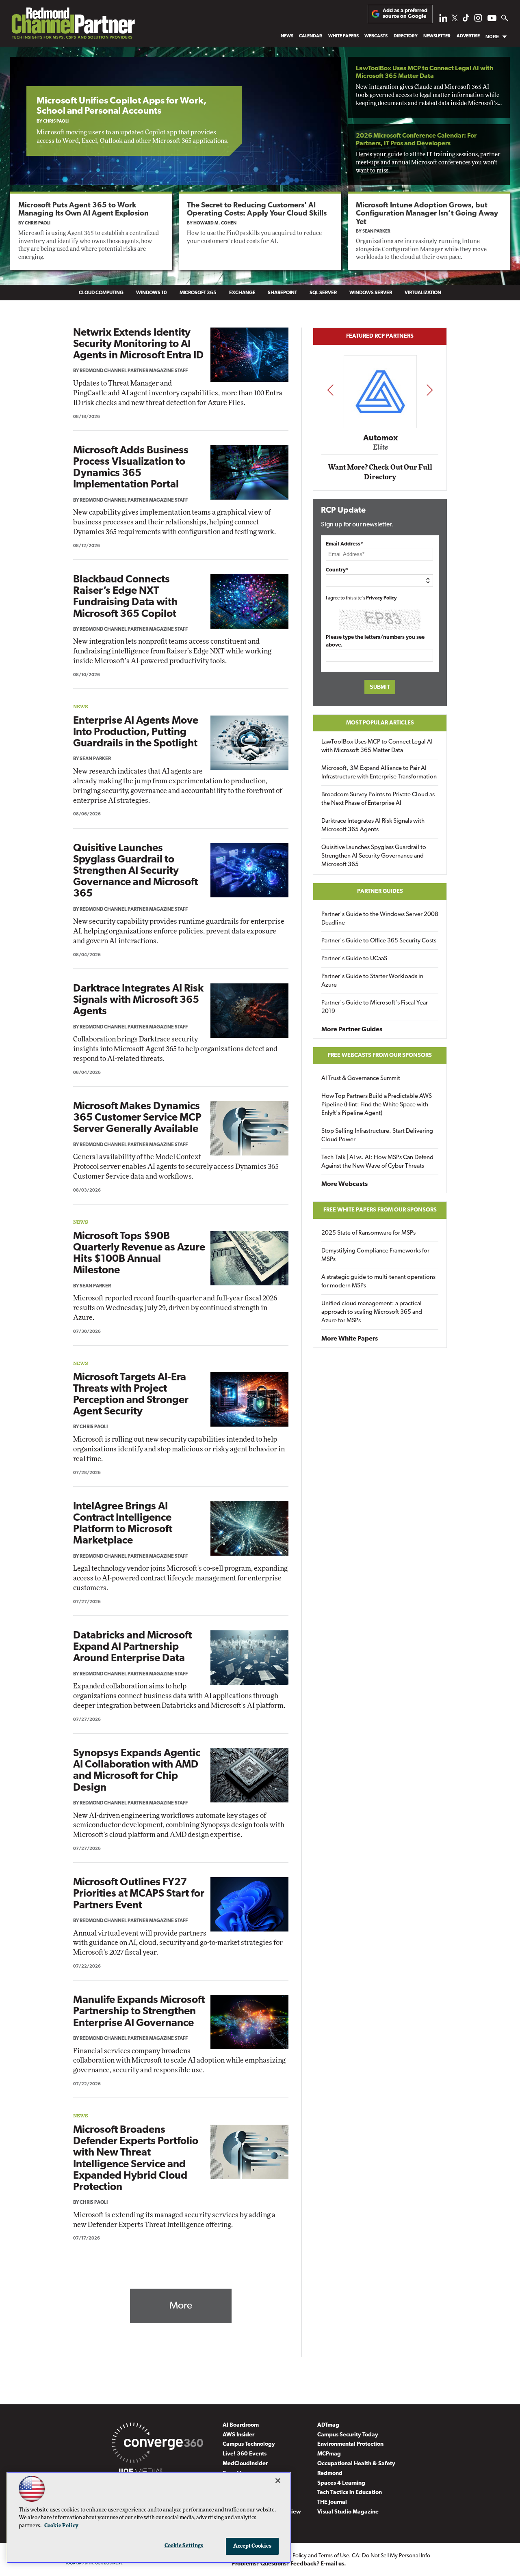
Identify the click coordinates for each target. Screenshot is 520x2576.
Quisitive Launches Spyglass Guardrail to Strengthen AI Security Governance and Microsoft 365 (135, 871)
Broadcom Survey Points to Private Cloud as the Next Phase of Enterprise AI (378, 799)
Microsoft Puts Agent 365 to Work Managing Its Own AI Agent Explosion (83, 210)
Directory (406, 36)
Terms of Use (334, 2556)
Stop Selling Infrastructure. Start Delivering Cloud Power (377, 1136)
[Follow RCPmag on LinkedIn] (443, 20)
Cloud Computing (101, 293)
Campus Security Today (348, 2435)
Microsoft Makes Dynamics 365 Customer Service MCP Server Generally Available (137, 1118)
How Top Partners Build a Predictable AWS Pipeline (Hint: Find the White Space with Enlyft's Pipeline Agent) (377, 1105)
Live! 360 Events (245, 2454)
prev (330, 390)
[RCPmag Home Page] (73, 25)
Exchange (242, 293)
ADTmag (328, 2425)
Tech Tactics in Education (350, 2493)
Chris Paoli (56, 122)
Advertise (468, 36)
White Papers (343, 36)
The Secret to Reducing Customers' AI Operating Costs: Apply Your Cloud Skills (257, 210)
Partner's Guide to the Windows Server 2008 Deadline (380, 919)
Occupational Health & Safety (356, 2464)
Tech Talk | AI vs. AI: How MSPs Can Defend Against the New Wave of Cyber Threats (377, 1162)
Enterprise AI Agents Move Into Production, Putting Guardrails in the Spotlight (136, 732)
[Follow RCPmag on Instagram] (478, 20)
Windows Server (371, 293)
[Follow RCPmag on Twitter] (455, 19)
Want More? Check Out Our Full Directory (380, 472)
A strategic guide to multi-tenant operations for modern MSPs (378, 1282)
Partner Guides (380, 891)
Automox (380, 438)
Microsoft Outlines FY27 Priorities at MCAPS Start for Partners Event (139, 1894)
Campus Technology (249, 2444)
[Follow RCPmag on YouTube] (492, 19)
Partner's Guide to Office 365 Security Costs (379, 941)
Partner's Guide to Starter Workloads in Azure (372, 981)
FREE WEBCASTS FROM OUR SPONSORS (380, 1055)
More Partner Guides (352, 1030)
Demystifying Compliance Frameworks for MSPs (375, 1255)
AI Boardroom (241, 2425)
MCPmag (329, 2454)
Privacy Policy (381, 598)
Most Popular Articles (380, 723)
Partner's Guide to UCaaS (354, 959)
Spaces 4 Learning (341, 2483)
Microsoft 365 (198, 293)
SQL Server (323, 293)
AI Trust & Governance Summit (361, 1079)
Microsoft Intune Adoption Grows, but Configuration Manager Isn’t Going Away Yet (427, 214)
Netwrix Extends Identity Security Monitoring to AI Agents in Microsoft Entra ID (138, 344)
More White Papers (350, 1339)
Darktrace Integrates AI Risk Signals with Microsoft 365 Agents (138, 1000)
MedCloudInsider (245, 2464)
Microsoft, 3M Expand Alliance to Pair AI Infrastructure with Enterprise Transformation (379, 773)
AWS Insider (238, 2435)
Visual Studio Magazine (348, 2512)
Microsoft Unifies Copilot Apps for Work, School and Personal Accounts (121, 106)
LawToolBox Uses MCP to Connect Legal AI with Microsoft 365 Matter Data (377, 746)
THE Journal (332, 2502)
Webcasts (376, 36)
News (287, 36)
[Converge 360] (157, 2445)
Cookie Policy (61, 2526)
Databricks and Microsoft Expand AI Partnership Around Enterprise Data (132, 1647)
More (492, 37)
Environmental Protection (350, 2444)
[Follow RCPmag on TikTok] (466, 20)
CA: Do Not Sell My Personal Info (391, 2556)
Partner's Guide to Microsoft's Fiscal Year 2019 (375, 1007)
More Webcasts (344, 1184)
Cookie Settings (184, 2546)
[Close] (278, 2481)
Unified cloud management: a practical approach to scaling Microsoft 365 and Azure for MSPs (372, 1312)
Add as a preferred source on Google (405, 14)
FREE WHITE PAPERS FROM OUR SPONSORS (380, 1210)
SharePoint (282, 293)
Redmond (330, 2474)
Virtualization (423, 293)
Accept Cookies (252, 2546)
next (430, 390)
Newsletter (437, 36)
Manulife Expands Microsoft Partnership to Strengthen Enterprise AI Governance (139, 2012)
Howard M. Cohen (215, 223)
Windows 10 (152, 293)
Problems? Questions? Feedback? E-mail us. (289, 2564)
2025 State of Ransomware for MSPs (368, 1233)
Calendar (311, 36)
